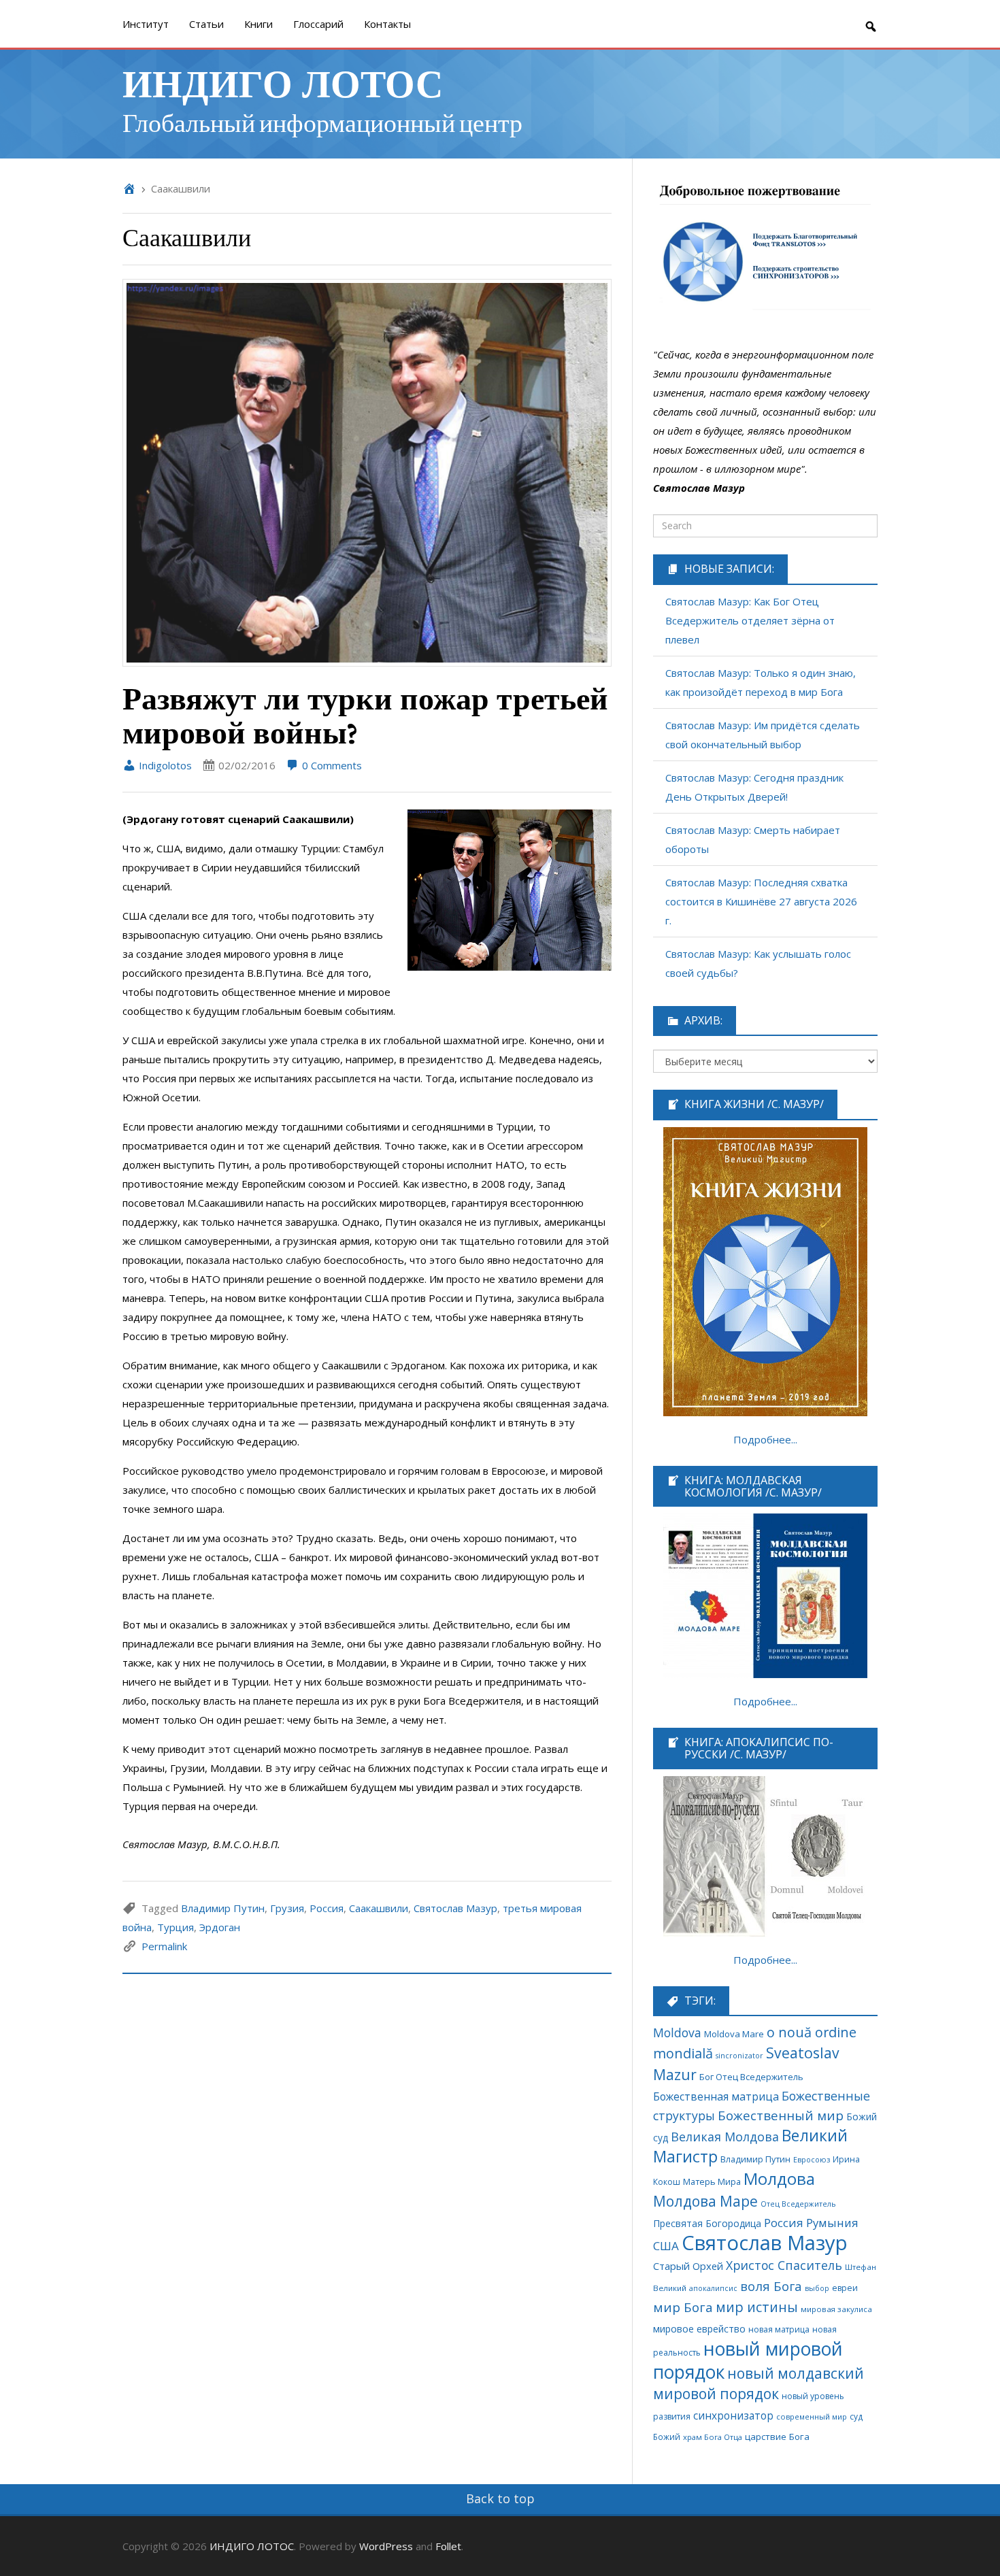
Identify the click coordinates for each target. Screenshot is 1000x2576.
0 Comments (331, 765)
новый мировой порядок (748, 2360)
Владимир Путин (223, 1908)
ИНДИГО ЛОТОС (283, 82)
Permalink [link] (164, 1946)
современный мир (812, 2416)
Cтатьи (206, 24)
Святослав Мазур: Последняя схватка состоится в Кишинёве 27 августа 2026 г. (761, 901)
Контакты (387, 24)
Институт (146, 24)
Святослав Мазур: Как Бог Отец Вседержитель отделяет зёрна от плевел (750, 620)
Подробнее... (765, 1439)
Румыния (832, 2223)
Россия (327, 1908)
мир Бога (683, 2307)
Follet (448, 2546)
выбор (817, 2288)
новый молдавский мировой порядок (759, 2383)
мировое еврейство (699, 2329)
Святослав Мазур (455, 1908)
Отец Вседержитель (798, 2204)
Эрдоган (220, 1927)
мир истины (757, 2307)
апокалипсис (713, 2288)
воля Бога (771, 2286)
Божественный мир (781, 2115)
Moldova (677, 2033)
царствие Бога (777, 2437)
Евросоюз (812, 2159)
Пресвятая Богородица (707, 2223)
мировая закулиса (836, 2309)
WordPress (386, 2546)
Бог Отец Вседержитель (751, 2077)
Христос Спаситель (784, 2265)
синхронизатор (733, 2416)
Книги (259, 24)
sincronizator (739, 2055)
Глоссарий (318, 24)
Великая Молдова (725, 2137)
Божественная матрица (716, 2096)
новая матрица (779, 2329)
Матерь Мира (712, 2181)
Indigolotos (164, 765)
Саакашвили (379, 1908)
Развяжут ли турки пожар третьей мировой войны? (365, 715)
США (666, 2246)
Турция (176, 1927)
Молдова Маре (705, 2201)
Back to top (500, 2498)
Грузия (287, 1908)
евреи (845, 2288)
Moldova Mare (734, 2034)
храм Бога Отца (713, 2437)
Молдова (779, 2179)
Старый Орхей (688, 2266)
